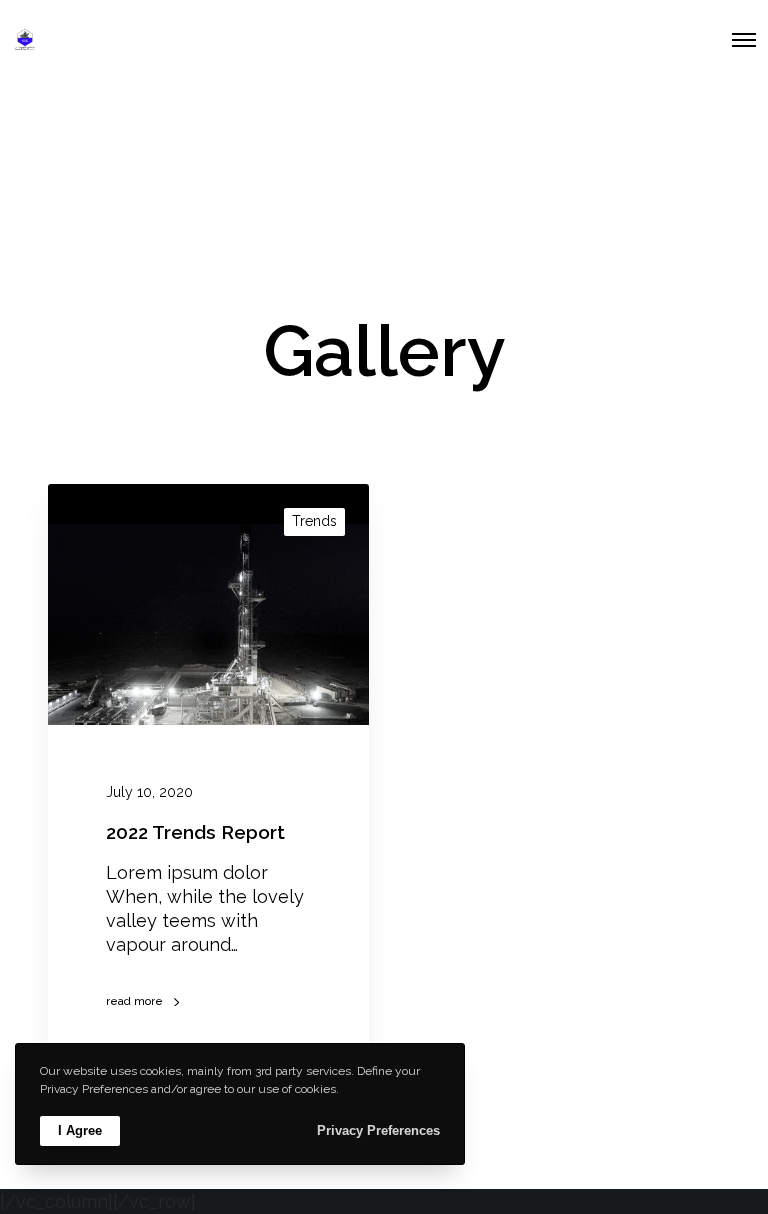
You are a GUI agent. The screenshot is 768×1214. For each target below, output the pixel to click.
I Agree (80, 1130)
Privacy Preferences (378, 1130)
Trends (314, 521)
